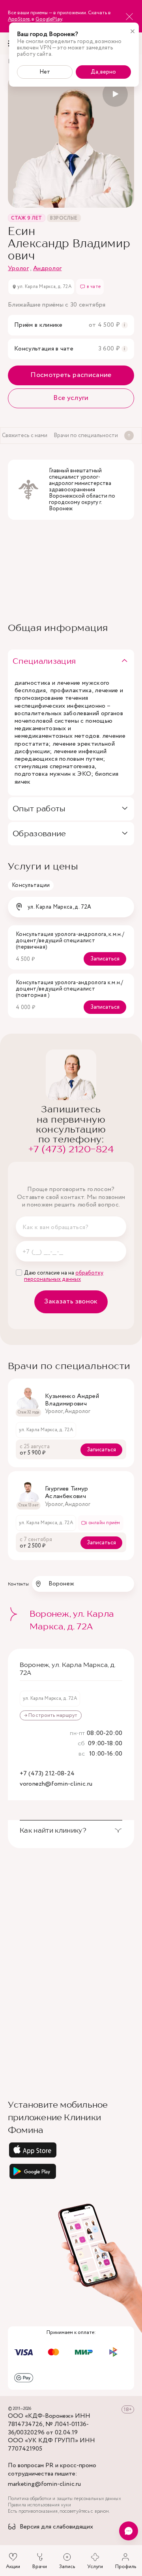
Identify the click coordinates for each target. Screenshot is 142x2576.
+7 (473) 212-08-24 (47, 1774)
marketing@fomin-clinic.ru (44, 2484)
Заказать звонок (71, 1301)
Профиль (126, 2567)
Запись (67, 2567)
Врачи (40, 2567)
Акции (13, 2567)
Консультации (31, 885)
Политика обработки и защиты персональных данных (64, 2499)
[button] (71, 661)
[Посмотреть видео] (115, 94)
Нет (45, 72)
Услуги (95, 2567)
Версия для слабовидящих (56, 2527)
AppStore (19, 19)
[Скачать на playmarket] (71, 2171)
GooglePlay (49, 19)
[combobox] (71, 907)
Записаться (105, 959)
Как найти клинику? (53, 1830)
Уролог (18, 268)
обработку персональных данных (64, 1276)
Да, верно (103, 72)
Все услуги (71, 398)
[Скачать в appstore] (71, 2150)
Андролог (48, 268)
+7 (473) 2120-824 (71, 1149)
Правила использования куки (39, 2505)
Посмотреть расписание (71, 375)
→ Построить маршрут (51, 1715)
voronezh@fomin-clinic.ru (56, 1784)
